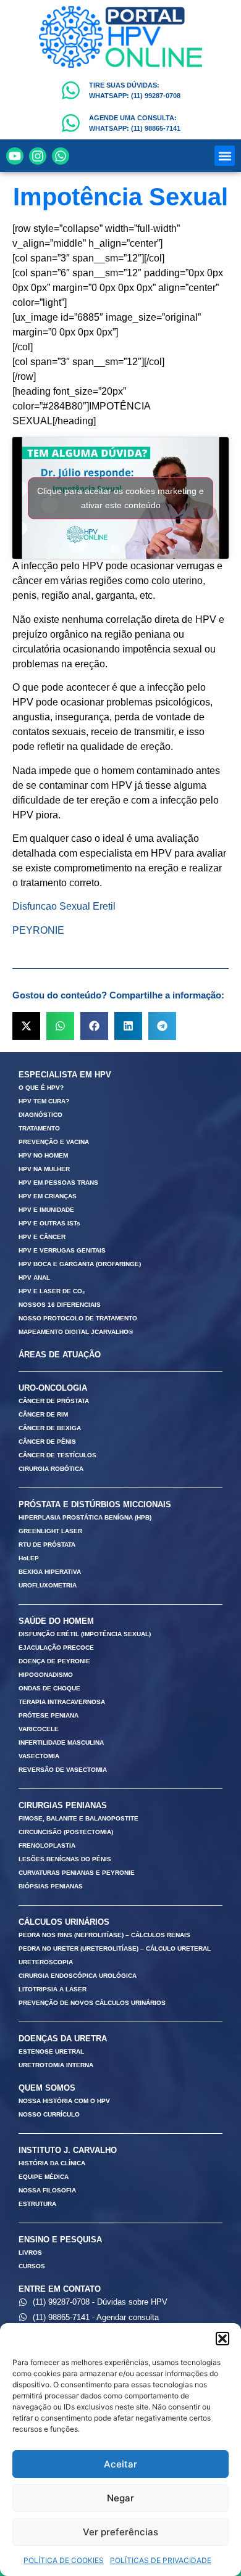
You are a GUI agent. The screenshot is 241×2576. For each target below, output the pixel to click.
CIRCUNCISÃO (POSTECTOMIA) (66, 1832)
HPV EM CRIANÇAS (48, 1196)
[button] (222, 2339)
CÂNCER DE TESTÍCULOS (57, 1455)
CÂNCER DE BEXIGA (50, 1428)
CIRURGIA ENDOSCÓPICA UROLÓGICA (78, 1976)
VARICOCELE (39, 1729)
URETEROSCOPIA (46, 1962)
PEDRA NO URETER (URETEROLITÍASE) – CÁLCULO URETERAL (115, 1948)
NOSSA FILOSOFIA (47, 2190)
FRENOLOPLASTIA (47, 1846)
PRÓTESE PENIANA (49, 1715)
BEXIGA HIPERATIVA (50, 1572)
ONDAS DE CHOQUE (49, 1688)
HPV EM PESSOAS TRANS (58, 1183)
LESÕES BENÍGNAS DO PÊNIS (65, 1859)
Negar (120, 2498)
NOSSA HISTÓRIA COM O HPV (64, 2101)
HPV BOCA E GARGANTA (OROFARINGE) (80, 1264)
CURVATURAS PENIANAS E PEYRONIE (77, 1873)
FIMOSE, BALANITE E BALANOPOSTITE (78, 1818)
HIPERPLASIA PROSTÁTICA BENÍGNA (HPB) (85, 1517)
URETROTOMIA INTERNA (56, 2065)
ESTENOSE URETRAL (51, 2051)
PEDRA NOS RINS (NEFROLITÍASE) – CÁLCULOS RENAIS (104, 1935)
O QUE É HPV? (41, 1088)
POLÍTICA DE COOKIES (64, 2560)
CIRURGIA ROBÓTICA (51, 1469)
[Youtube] (15, 156)
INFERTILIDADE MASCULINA (61, 1743)
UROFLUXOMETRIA (48, 1585)
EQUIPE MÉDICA (44, 2177)
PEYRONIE (38, 930)
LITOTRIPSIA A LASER (53, 1989)
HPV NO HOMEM (43, 1155)
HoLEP (29, 1558)
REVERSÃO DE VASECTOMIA (63, 1770)
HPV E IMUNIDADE (46, 1210)
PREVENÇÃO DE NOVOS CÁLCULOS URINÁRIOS (92, 2003)
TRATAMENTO (39, 1128)
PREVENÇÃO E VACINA (54, 1142)
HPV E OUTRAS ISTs (49, 1223)
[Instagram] (38, 156)
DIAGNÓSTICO (40, 1115)
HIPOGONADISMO (46, 1675)
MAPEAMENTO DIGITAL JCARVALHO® (76, 1332)
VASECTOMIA (39, 1756)
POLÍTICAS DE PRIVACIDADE (161, 2560)
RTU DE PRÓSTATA (47, 1545)
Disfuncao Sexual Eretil (64, 906)
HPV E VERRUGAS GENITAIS (62, 1250)
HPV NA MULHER (44, 1169)
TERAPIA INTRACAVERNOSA (62, 1702)
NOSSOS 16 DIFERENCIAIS (60, 1305)
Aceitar (120, 2464)
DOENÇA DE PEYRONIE (54, 1661)
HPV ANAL (34, 1278)
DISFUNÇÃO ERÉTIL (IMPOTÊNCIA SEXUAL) (85, 1634)
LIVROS (30, 2253)
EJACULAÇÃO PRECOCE (56, 1648)
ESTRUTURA (37, 2204)
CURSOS (32, 2266)
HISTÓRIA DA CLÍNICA (52, 2163)
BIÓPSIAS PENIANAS (51, 1886)
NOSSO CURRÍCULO (49, 2114)
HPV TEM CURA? (44, 1101)
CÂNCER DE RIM (43, 1414)
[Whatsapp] (61, 156)
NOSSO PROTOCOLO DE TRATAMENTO (78, 1318)
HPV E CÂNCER (42, 1237)
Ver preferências (120, 2532)
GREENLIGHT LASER (50, 1531)
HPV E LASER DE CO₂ (52, 1291)
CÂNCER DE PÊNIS (47, 1442)
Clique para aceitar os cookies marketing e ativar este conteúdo (120, 498)
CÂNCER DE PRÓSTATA (54, 1401)
